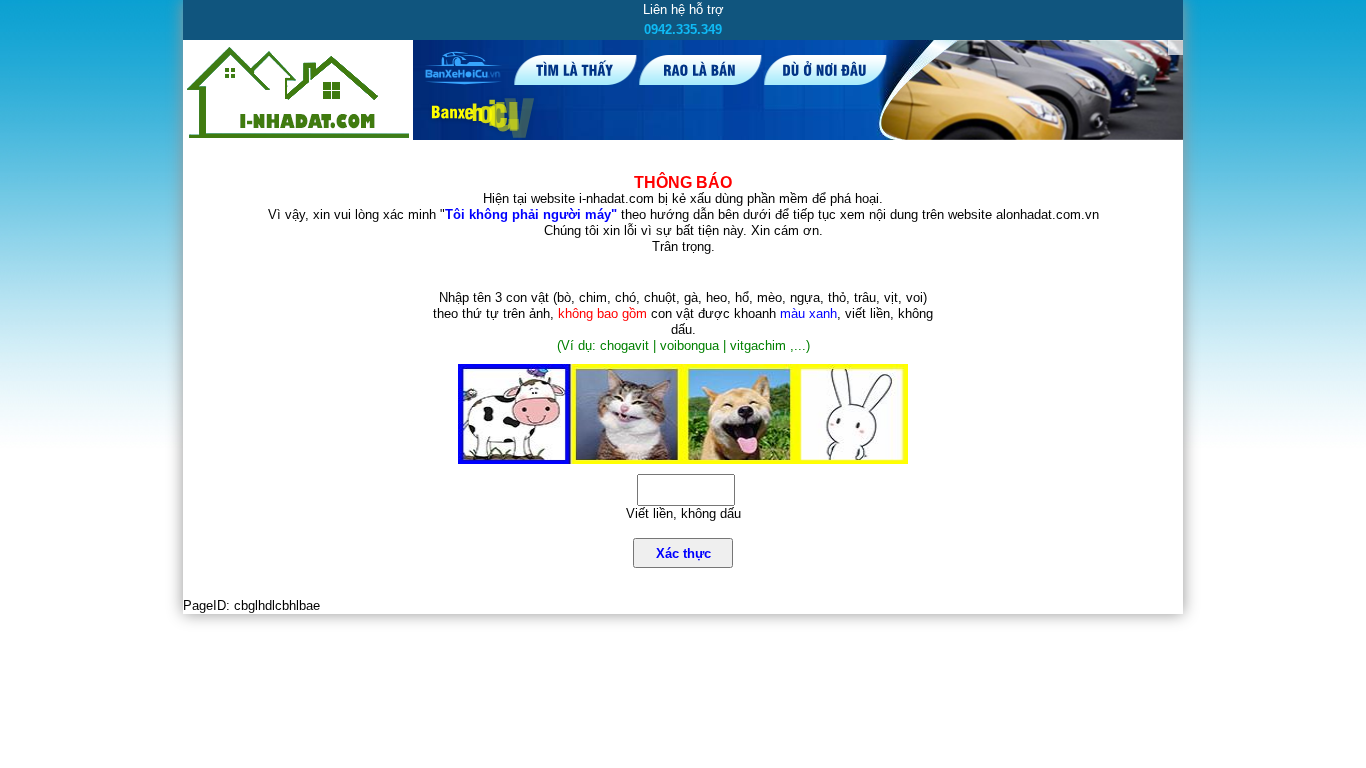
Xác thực (683, 553)
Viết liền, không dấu (683, 513)
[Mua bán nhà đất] (298, 137)
